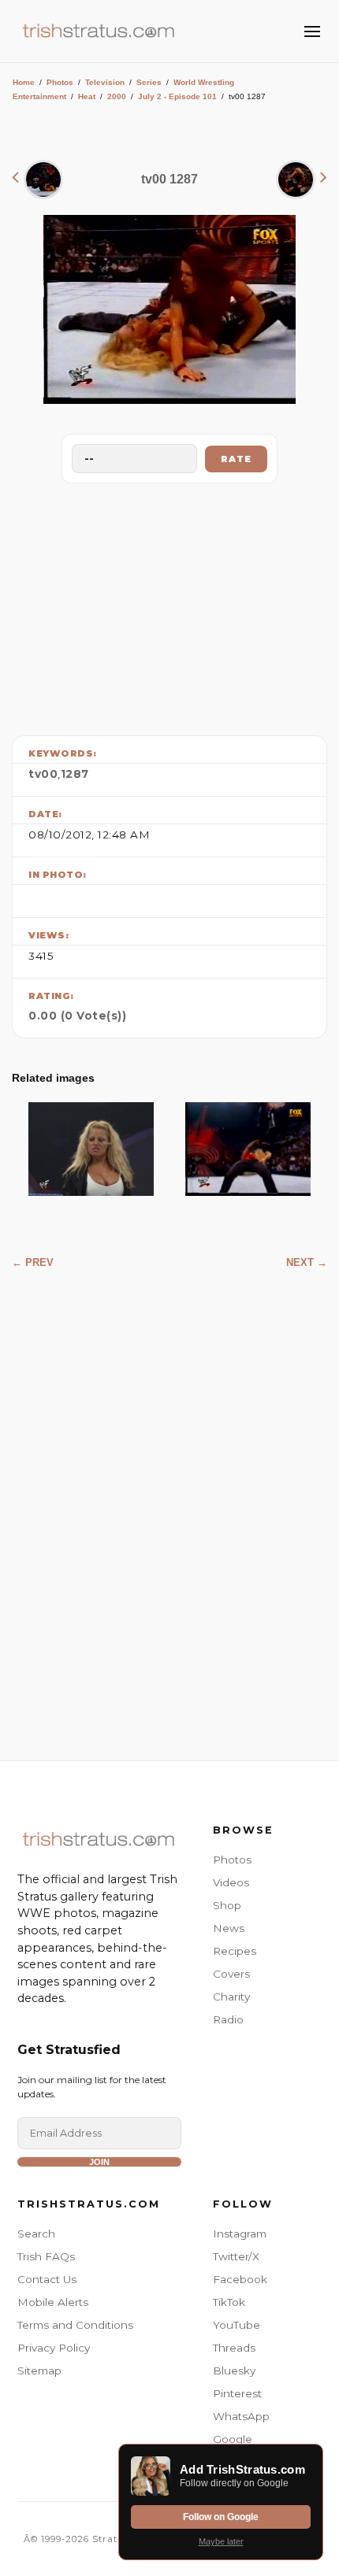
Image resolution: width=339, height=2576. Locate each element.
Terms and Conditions (75, 2325)
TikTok (229, 2302)
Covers (231, 1974)
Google (233, 2439)
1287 (75, 774)
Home (24, 82)
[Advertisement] (169, 605)
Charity (231, 1997)
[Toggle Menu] (312, 31)
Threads (234, 2348)
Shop (227, 1905)
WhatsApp (241, 2416)
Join (99, 2162)
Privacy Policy (54, 2348)
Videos (231, 1882)
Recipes (235, 1951)
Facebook (240, 2279)
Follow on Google (221, 2517)
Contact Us (47, 2279)
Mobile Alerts (53, 2302)
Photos (60, 82)
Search (36, 2234)
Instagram (240, 2234)
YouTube (237, 2325)
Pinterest (237, 2393)
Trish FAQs (46, 2256)
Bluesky (234, 2371)
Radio (228, 2019)
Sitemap (39, 2371)
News (229, 1928)
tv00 (43, 774)
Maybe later (221, 2541)
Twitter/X (236, 2256)
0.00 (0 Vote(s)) (77, 1016)
